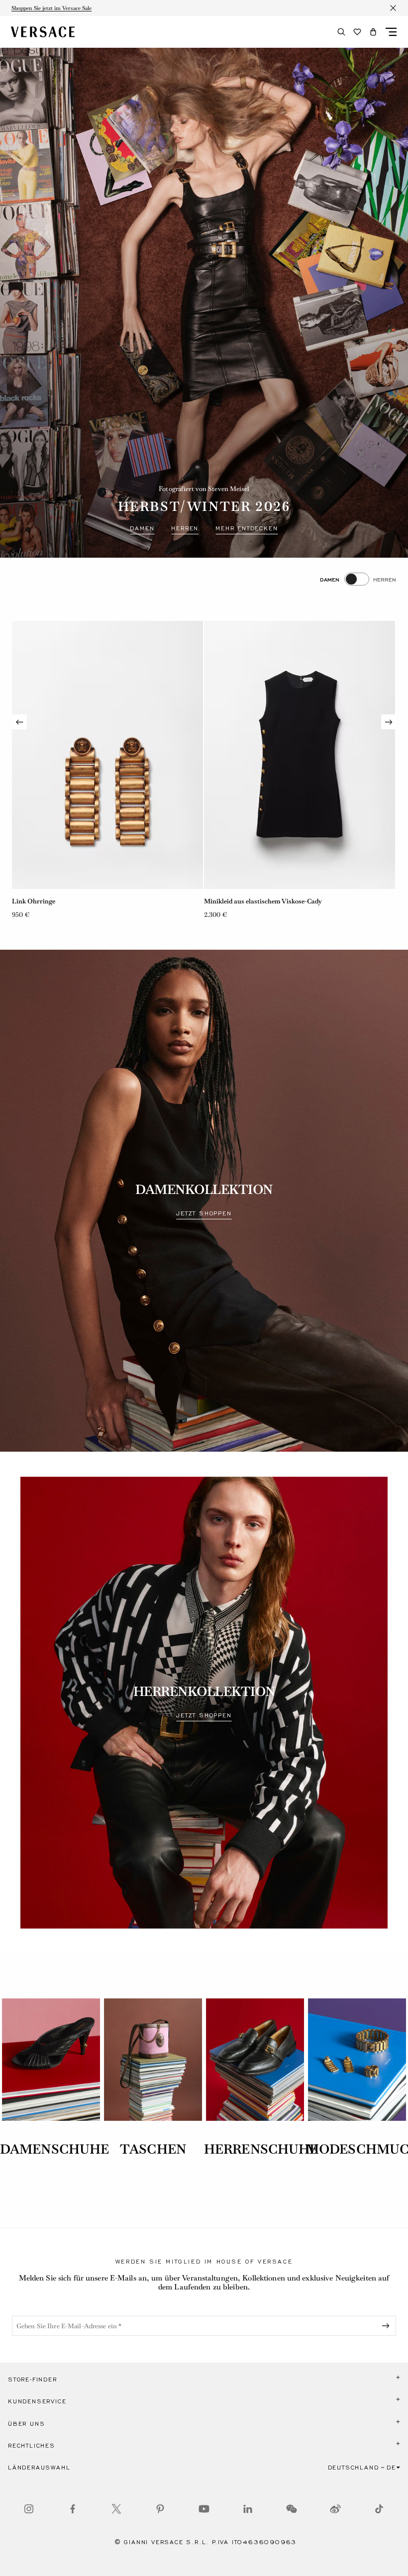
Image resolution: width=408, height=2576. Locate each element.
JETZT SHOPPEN (204, 1213)
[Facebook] (73, 2509)
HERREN (185, 528)
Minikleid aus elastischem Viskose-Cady (71, 901)
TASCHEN (153, 2149)
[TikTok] (379, 2509)
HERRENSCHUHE (261, 2149)
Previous (19, 722)
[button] (373, 32)
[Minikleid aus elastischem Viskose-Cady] (107, 755)
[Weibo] (335, 2509)
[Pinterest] (160, 2509)
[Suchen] (341, 32)
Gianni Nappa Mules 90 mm (246, 901)
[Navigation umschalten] (391, 32)
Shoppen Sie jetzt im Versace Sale (51, 8)
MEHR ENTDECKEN (247, 528)
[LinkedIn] (248, 2509)
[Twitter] (116, 2509)
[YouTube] (204, 2509)
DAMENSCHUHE (54, 2149)
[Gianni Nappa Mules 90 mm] (300, 755)
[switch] (358, 579)
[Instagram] (29, 2509)
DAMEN (142, 528)
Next (389, 722)
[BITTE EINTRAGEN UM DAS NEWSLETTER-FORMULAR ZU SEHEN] (388, 2326)
